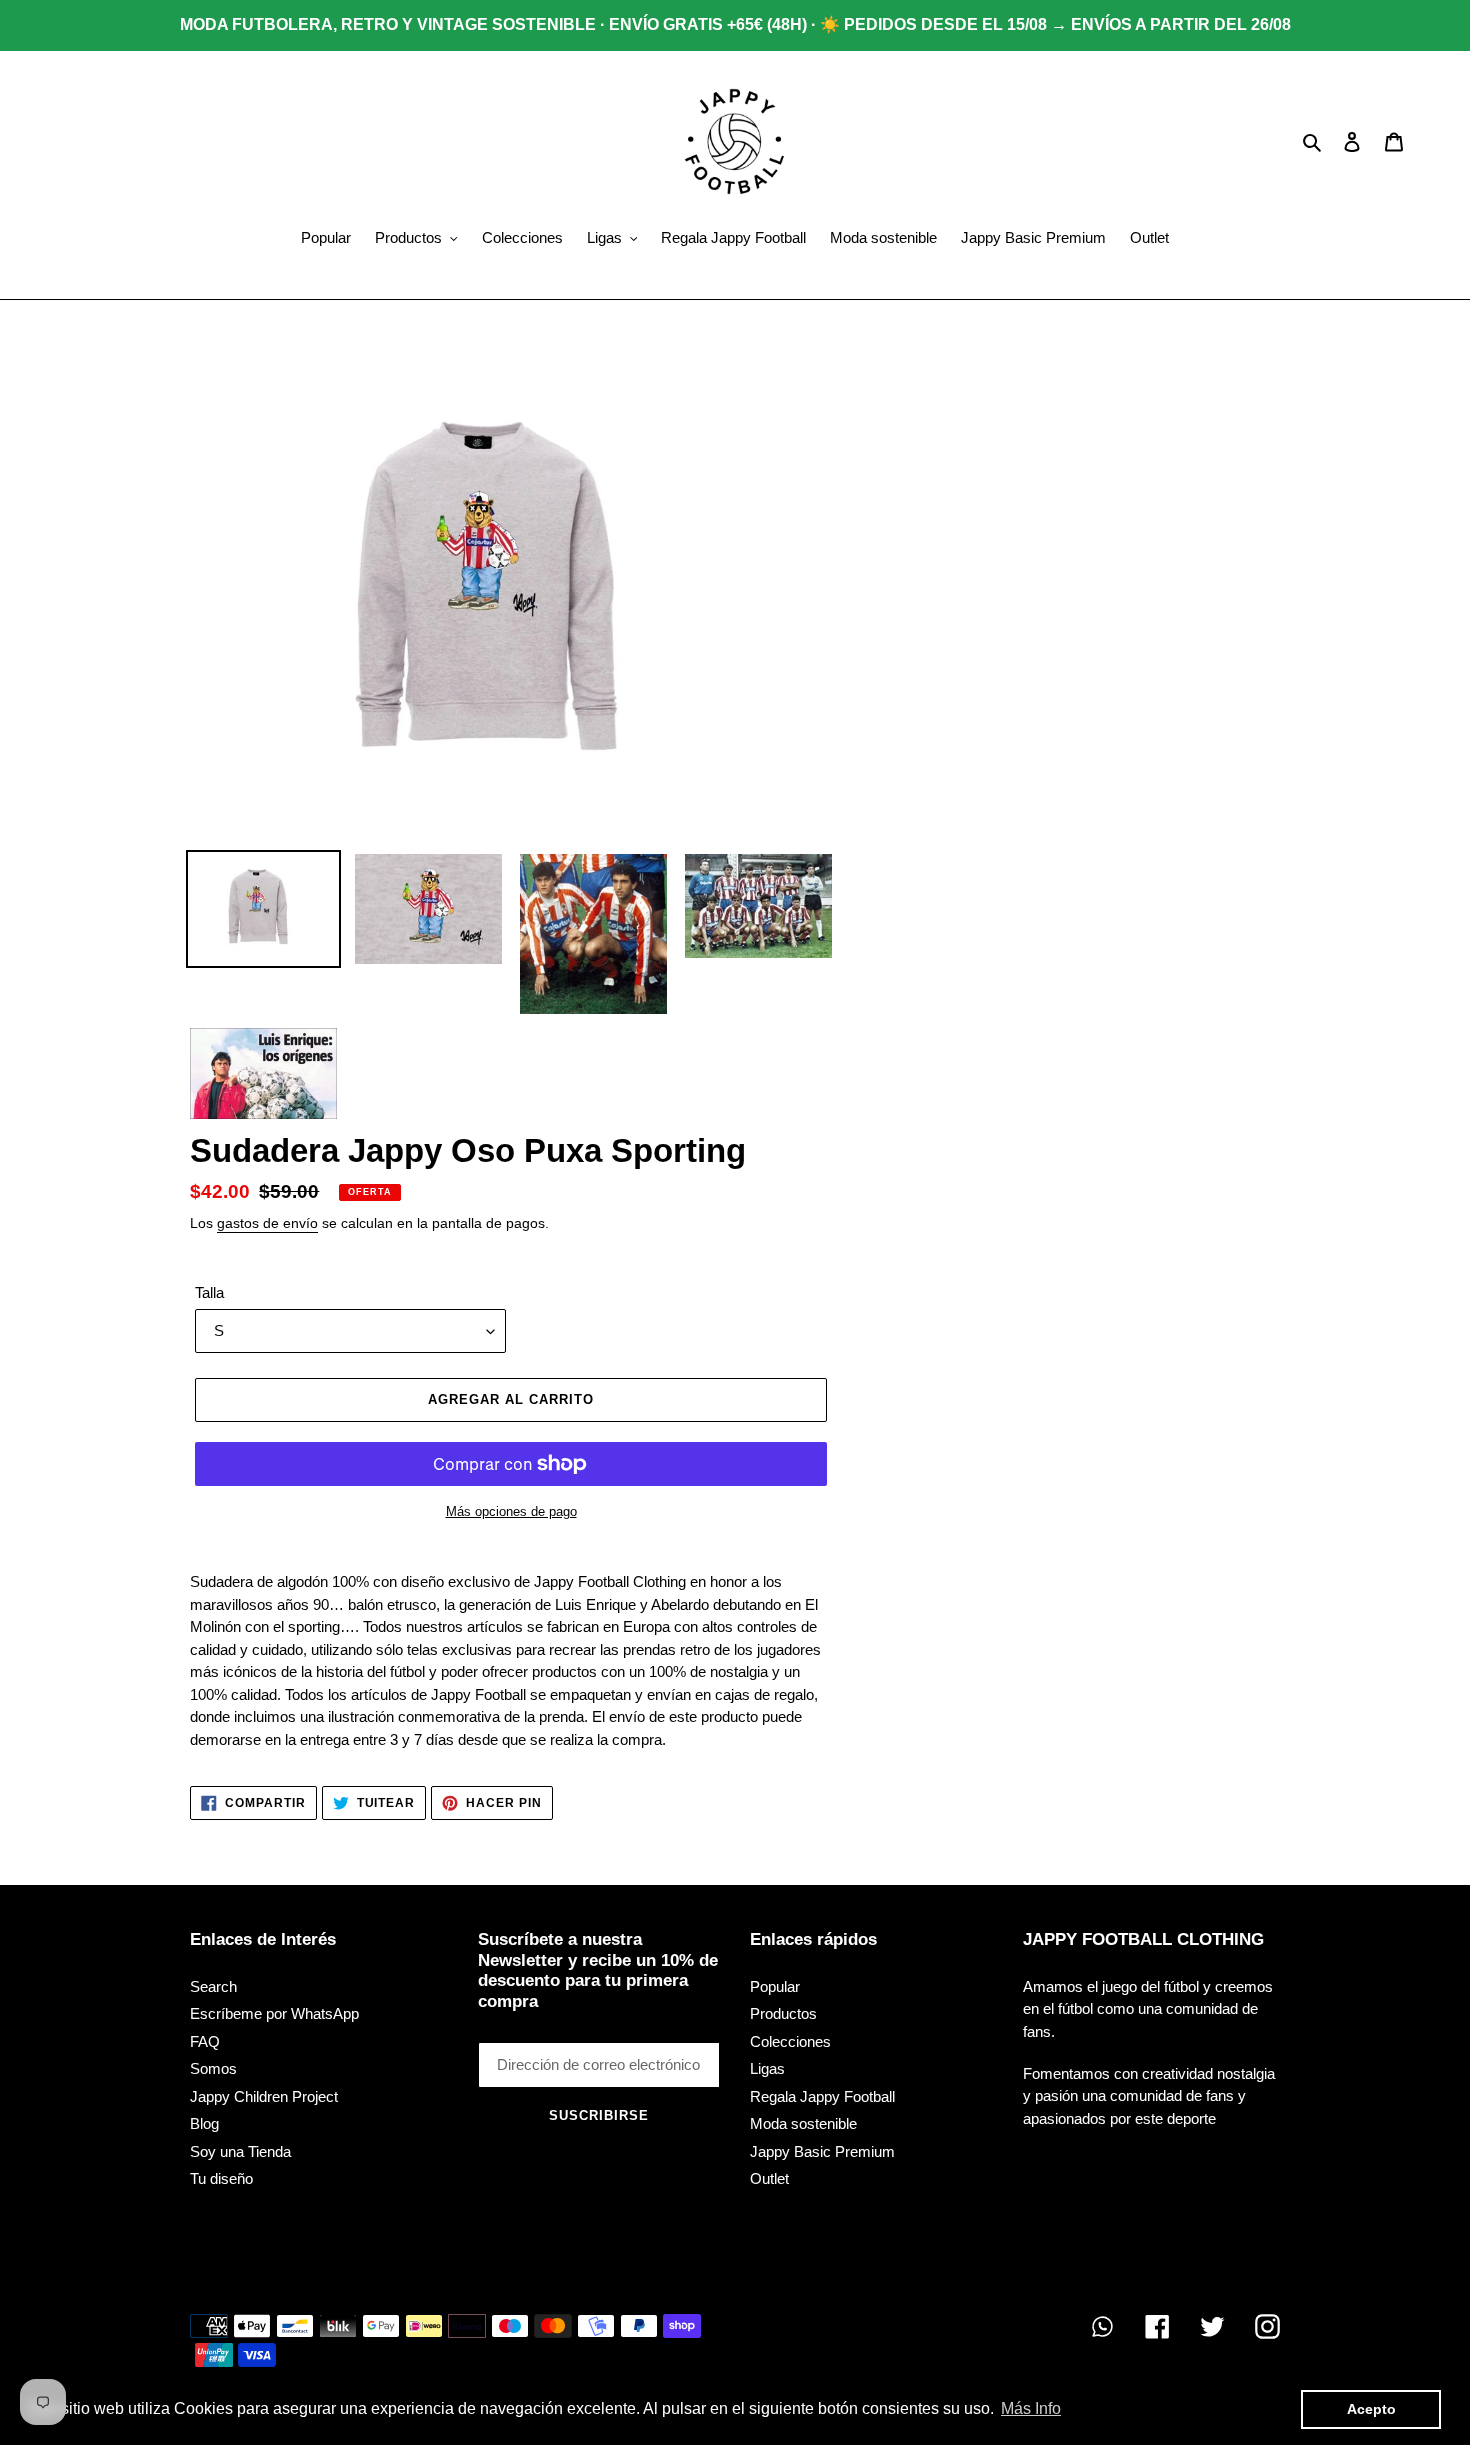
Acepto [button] (1371, 2409)
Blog (204, 2123)
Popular (775, 1986)
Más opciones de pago (511, 1511)
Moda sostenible (803, 2123)
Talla (209, 1292)
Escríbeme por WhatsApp (274, 2013)
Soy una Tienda (240, 2151)
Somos (213, 2068)
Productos (783, 2013)
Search (213, 1986)
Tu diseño (221, 2178)
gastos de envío (267, 1223)
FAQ (205, 2041)
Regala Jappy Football (822, 2096)
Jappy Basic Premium (822, 2151)
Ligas (767, 2068)
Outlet (769, 2178)
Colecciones (790, 2041)
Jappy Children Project (264, 2096)
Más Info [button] (1031, 2408)
